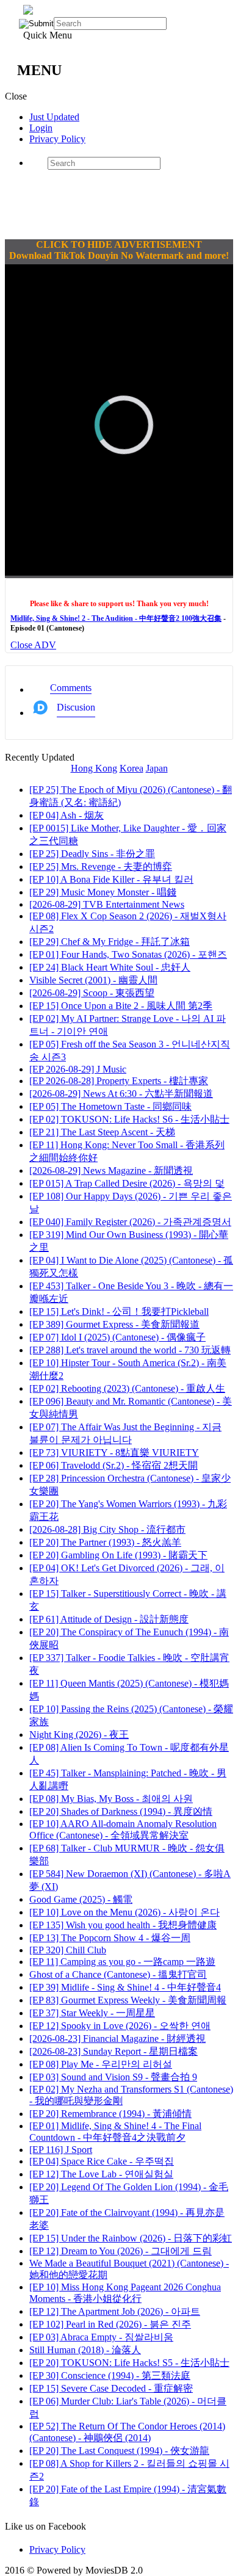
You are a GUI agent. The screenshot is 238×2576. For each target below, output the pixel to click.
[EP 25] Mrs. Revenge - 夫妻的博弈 (101, 867)
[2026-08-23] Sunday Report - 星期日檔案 (114, 2051)
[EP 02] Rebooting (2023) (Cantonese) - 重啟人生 (127, 1388)
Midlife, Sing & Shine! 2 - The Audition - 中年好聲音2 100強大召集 (116, 618)
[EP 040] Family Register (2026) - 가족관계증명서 (130, 1222)
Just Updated (54, 117)
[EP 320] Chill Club (68, 1950)
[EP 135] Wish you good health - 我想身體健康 (123, 1925)
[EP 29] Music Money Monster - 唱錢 (103, 892)
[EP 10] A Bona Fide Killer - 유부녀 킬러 (111, 879)
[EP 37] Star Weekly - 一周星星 (92, 2013)
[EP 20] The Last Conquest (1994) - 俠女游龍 (119, 2451)
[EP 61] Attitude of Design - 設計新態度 (109, 1619)
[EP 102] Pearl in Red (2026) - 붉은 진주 (110, 2324)
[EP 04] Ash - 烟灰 (67, 815)
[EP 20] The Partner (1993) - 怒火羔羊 (105, 1542)
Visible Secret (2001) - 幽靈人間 (93, 980)
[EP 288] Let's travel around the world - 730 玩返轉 (130, 1350)
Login (41, 128)
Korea (132, 768)
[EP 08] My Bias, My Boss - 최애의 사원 (111, 1799)
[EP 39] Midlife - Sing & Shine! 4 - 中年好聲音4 (125, 1987)
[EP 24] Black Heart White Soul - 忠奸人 (110, 967)
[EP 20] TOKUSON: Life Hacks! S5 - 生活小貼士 (129, 2363)
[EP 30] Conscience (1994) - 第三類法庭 (110, 2375)
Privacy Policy (57, 139)
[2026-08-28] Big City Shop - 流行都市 (107, 1529)
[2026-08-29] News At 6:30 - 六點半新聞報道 (121, 1094)
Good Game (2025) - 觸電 (81, 1899)
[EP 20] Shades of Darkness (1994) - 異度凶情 (121, 1811)
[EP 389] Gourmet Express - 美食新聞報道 (114, 1324)
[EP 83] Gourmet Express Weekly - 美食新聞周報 (128, 2000)
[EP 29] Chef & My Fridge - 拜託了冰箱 (110, 942)
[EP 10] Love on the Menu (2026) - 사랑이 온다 (124, 1912)
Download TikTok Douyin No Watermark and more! (119, 255)
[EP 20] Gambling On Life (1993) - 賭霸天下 (118, 1555)
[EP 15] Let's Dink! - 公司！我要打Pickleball (119, 1312)
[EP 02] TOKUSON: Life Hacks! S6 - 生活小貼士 (129, 1119)
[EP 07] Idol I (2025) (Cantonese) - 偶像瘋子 (117, 1337)
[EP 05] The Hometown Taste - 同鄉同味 (110, 1106)
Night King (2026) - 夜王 (79, 1735)
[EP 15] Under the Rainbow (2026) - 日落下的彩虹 (131, 2238)
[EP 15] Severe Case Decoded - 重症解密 (111, 2388)
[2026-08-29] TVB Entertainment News (107, 904)
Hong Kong (94, 768)
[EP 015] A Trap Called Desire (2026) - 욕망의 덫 (127, 1183)
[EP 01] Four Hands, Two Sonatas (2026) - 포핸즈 (128, 954)
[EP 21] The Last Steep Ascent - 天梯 (102, 1132)
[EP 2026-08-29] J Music (78, 1069)
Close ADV (33, 645)
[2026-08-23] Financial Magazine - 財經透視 (117, 2039)
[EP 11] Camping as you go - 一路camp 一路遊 (122, 1962)
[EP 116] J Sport (61, 2150)
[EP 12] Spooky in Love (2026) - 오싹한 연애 (120, 2026)
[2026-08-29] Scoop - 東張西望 (92, 993)
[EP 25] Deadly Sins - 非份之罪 (92, 854)
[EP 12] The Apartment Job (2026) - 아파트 (115, 2311)
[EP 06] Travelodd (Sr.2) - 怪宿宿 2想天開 (114, 1465)
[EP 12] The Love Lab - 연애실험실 (101, 2174)
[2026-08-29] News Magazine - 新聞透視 (111, 1170)
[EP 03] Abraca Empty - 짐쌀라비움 (101, 2337)
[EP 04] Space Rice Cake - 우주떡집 (102, 2161)
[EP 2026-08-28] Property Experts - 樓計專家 (119, 1081)
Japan (157, 768)
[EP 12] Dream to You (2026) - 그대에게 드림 (121, 2251)
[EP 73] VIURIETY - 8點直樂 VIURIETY (114, 1453)
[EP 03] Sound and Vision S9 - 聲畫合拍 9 (113, 2077)
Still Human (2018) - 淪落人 (85, 2350)
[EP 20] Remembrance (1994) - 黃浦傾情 (110, 2114)
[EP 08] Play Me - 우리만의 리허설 (101, 2064)
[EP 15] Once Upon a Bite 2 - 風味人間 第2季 (121, 1006)
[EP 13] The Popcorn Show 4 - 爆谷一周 (110, 1938)
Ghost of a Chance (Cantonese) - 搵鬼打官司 (118, 1974)
